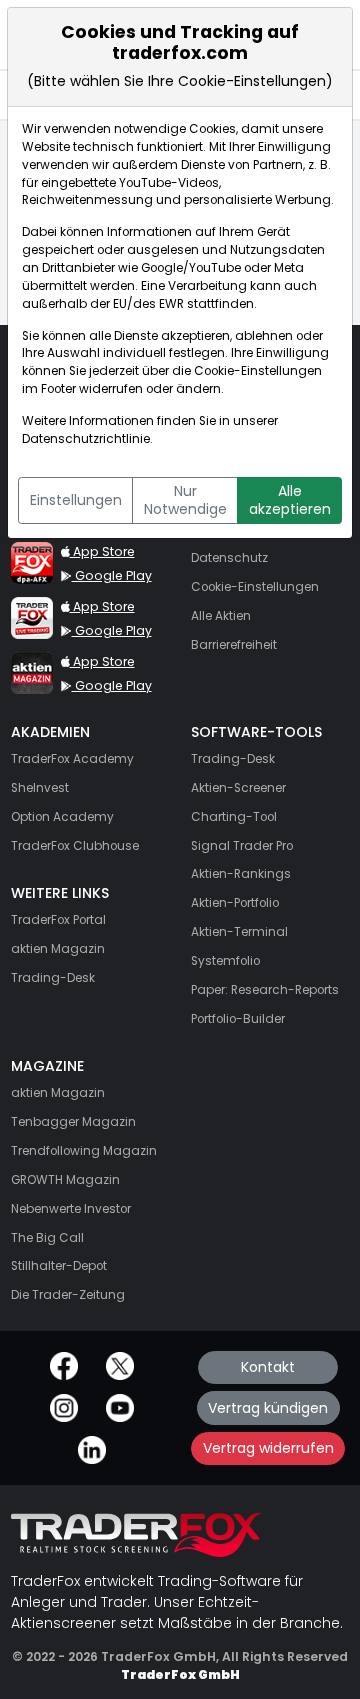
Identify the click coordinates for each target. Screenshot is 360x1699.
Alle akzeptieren (290, 500)
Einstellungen (76, 500)
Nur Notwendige (185, 500)
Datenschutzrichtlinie (86, 439)
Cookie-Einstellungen (258, 371)
